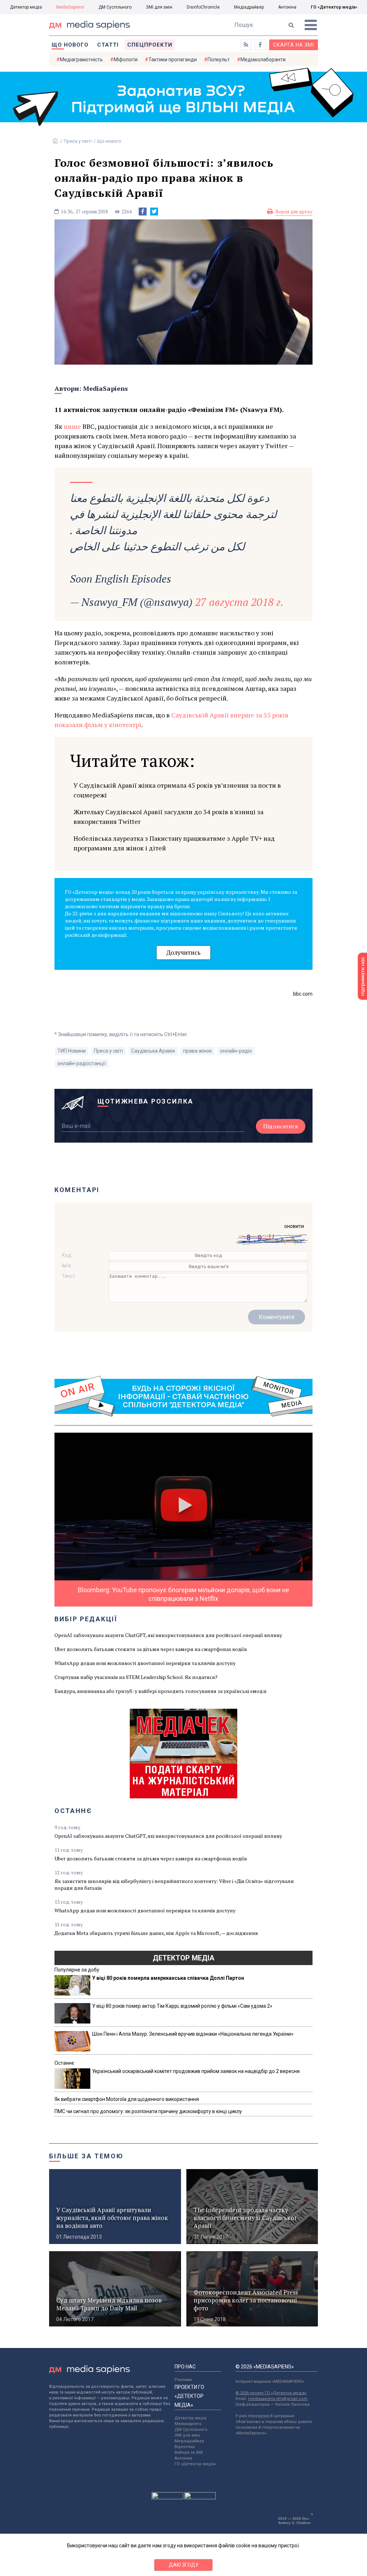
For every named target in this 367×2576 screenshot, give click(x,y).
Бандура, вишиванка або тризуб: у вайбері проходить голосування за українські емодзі (160, 1691)
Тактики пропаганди (173, 60)
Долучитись (183, 952)
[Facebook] (143, 212)
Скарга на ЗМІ (294, 45)
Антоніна (287, 7)
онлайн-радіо (236, 1051)
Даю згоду (184, 2565)
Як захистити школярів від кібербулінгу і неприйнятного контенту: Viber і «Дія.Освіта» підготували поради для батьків (174, 1884)
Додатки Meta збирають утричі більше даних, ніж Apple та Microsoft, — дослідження (156, 1933)
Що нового (70, 45)
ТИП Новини (72, 1051)
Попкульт (219, 60)
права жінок (197, 1051)
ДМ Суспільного (115, 7)
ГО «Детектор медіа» (334, 7)
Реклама (183, 2380)
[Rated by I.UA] (167, 2497)
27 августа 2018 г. (239, 602)
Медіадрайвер (249, 7)
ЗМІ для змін (159, 7)
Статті (108, 45)
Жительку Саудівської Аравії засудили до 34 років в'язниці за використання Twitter (168, 817)
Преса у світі (78, 141)
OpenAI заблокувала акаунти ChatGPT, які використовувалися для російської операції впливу (168, 1635)
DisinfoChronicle (203, 7)
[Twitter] (154, 212)
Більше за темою (86, 2156)
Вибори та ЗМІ (189, 2452)
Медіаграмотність (81, 60)
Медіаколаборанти (263, 60)
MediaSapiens (70, 7)
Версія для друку (294, 212)
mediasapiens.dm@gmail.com (278, 2399)
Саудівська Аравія (153, 1051)
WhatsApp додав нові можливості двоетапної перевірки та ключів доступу (145, 1663)
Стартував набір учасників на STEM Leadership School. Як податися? (136, 1677)
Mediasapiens (188, 2424)
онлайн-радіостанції (82, 1063)
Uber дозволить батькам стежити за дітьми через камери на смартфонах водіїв (151, 1649)
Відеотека (185, 2447)
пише (72, 426)
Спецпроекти (150, 45)
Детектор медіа (26, 7)
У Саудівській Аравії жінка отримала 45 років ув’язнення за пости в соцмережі (177, 790)
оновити (294, 1226)
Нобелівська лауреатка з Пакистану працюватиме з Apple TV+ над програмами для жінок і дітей (174, 843)
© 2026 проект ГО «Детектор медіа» (271, 2393)
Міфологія (126, 60)
